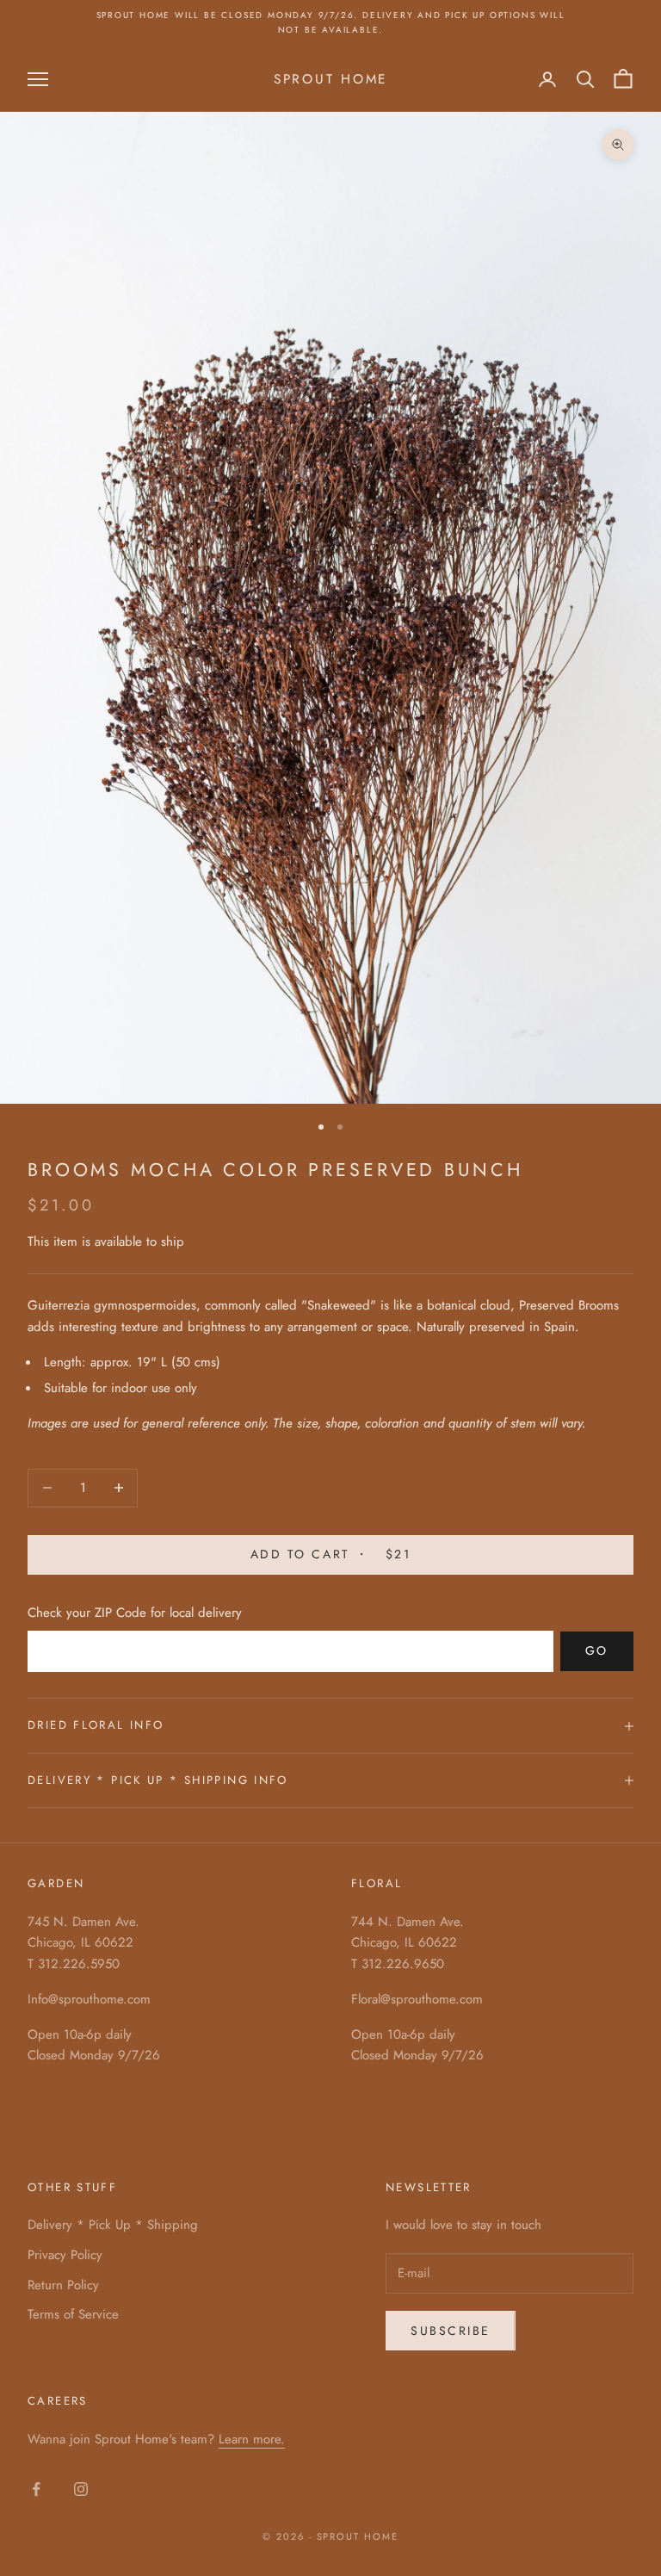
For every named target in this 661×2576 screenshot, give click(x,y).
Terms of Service (73, 2314)
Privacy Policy (65, 2255)
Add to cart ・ (330, 1554)
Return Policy (63, 2285)
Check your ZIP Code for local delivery (135, 1613)
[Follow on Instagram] (81, 2489)
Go (597, 1650)
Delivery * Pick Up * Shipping (113, 2225)
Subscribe (451, 2331)
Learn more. (252, 2439)
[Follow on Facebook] (36, 2489)
